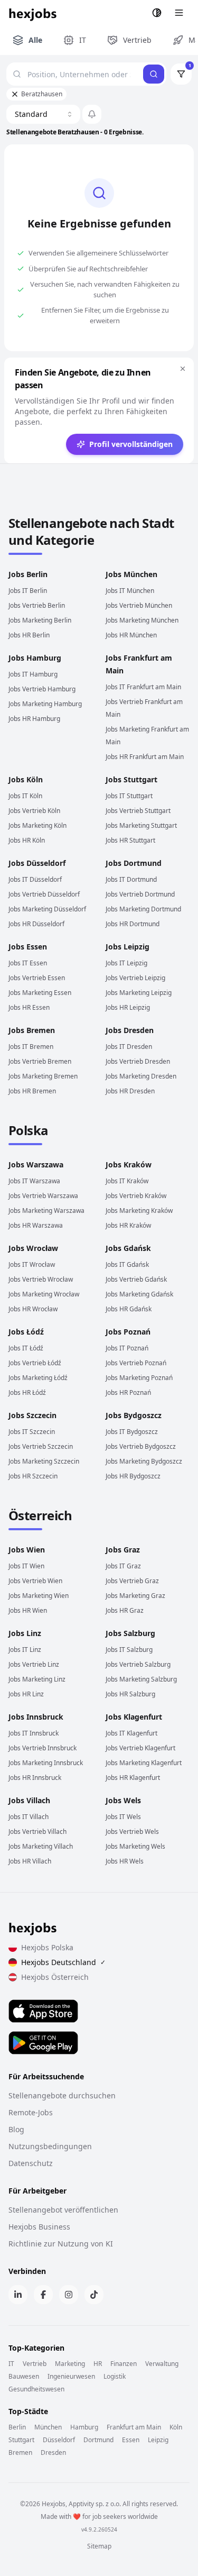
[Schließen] (183, 369)
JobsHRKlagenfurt (133, 1778)
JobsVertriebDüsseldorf (44, 894)
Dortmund (98, 2440)
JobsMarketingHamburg (45, 704)
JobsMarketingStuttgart (141, 825)
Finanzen (124, 2364)
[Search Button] (154, 74)
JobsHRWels (125, 1861)
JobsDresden (130, 1030)
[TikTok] (94, 2295)
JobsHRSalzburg (130, 1694)
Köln (176, 2427)
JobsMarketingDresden (141, 1076)
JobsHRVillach (30, 1861)
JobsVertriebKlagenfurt (140, 1748)
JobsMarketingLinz (37, 1679)
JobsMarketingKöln (37, 825)
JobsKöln (26, 779)
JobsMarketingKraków (139, 1211)
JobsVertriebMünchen (139, 605)
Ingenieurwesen (71, 2377)
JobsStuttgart (131, 779)
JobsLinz (25, 1633)
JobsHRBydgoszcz (133, 1476)
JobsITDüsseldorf (35, 879)
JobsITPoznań (127, 1348)
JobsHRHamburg (34, 719)
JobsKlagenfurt (134, 1717)
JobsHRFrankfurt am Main (145, 757)
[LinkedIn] (18, 2295)
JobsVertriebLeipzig (135, 978)
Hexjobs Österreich (55, 1977)
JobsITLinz (25, 1650)
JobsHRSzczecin (33, 1476)
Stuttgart (21, 2440)
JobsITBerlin (28, 591)
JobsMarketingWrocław (44, 1294)
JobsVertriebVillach (37, 1831)
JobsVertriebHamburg (42, 689)
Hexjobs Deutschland (63, 1962)
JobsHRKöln (27, 840)
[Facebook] (43, 2295)
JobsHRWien (28, 1610)
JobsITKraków (127, 1181)
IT (11, 2364)
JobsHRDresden (130, 1091)
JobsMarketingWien (39, 1596)
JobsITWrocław (32, 1264)
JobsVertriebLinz (34, 1664)
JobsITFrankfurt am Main (143, 687)
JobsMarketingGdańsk (139, 1294)
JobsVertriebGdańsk (136, 1279)
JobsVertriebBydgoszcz (141, 1446)
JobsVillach (29, 1800)
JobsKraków (129, 1164)
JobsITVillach (29, 1817)
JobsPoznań (128, 1332)
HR (98, 2364)
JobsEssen (28, 947)
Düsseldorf (59, 2440)
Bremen (20, 2453)
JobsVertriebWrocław (41, 1279)
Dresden (53, 2453)
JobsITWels (123, 1817)
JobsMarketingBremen (43, 1076)
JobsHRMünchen (131, 635)
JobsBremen (32, 1030)
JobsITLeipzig (126, 963)
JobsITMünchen (130, 591)
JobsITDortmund (131, 879)
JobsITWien (26, 1566)
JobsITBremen (31, 1047)
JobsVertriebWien (35, 1581)
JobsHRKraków (128, 1225)
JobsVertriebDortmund (140, 894)
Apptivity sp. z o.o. (95, 2504)
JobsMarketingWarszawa (46, 1211)
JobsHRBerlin (29, 635)
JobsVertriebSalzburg (138, 1664)
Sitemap (99, 2546)
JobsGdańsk (128, 1248)
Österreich (40, 1515)
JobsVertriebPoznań (136, 1363)
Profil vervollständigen (131, 444)
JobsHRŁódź (27, 1392)
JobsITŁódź (26, 1348)
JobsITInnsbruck (34, 1733)
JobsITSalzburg (129, 1650)
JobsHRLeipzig (128, 1007)
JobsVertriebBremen (40, 1061)
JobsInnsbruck (36, 1717)
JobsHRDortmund (133, 924)
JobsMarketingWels (135, 1846)
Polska (28, 1130)
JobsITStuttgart (129, 796)
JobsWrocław (33, 1248)
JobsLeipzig (128, 947)
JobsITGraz (123, 1566)
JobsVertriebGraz (132, 1581)
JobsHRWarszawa (36, 1225)
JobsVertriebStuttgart (138, 811)
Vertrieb (35, 2364)
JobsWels (123, 1800)
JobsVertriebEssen (37, 978)
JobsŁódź (26, 1332)
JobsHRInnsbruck (35, 1778)
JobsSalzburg (130, 1633)
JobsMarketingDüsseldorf (47, 909)
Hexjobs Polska (47, 1947)
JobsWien (27, 1550)
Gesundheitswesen (36, 2389)
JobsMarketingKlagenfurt (144, 1763)
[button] (92, 114)
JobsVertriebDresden (138, 1061)
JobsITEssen (28, 963)
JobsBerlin (28, 574)
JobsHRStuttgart (130, 840)
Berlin (17, 2427)
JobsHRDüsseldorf (36, 924)
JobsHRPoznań (128, 1392)
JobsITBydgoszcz (132, 1432)
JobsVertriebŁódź (35, 1363)
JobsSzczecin (32, 1415)
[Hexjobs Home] (33, 13)
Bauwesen (24, 2377)
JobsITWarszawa (34, 1181)
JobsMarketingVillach (41, 1846)
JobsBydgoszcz (134, 1415)
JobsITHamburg (33, 674)
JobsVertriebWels (132, 1831)
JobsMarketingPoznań (139, 1378)
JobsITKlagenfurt (131, 1733)
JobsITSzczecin (32, 1432)
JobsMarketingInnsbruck (46, 1763)
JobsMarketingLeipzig (139, 993)
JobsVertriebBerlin (37, 605)
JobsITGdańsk (127, 1264)
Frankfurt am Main (134, 2427)
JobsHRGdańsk (129, 1309)
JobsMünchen (131, 574)
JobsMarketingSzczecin (44, 1461)
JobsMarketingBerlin (40, 620)
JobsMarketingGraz (135, 1596)
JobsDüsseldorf (37, 863)
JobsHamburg (35, 658)
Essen (131, 2440)
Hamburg (84, 2427)
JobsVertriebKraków (136, 1196)
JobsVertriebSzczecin (41, 1446)
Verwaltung (162, 2364)
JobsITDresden (129, 1047)
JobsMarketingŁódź (38, 1378)
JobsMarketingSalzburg (141, 1679)
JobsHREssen (29, 1007)
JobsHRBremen (32, 1091)
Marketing (70, 2364)
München (48, 2427)
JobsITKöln (25, 796)
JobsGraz (123, 1550)
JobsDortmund (134, 863)
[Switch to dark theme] (157, 13)
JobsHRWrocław (33, 1309)
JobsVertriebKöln (34, 811)
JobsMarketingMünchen (142, 620)
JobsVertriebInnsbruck (43, 1748)
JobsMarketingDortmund (143, 909)
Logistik (115, 2377)
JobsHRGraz (125, 1610)
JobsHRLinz (26, 1694)
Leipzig (158, 2440)
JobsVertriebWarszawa (43, 1196)
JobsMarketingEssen (40, 993)
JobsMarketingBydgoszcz (144, 1461)
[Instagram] (69, 2295)
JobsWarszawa (36, 1164)
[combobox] (43, 114)
